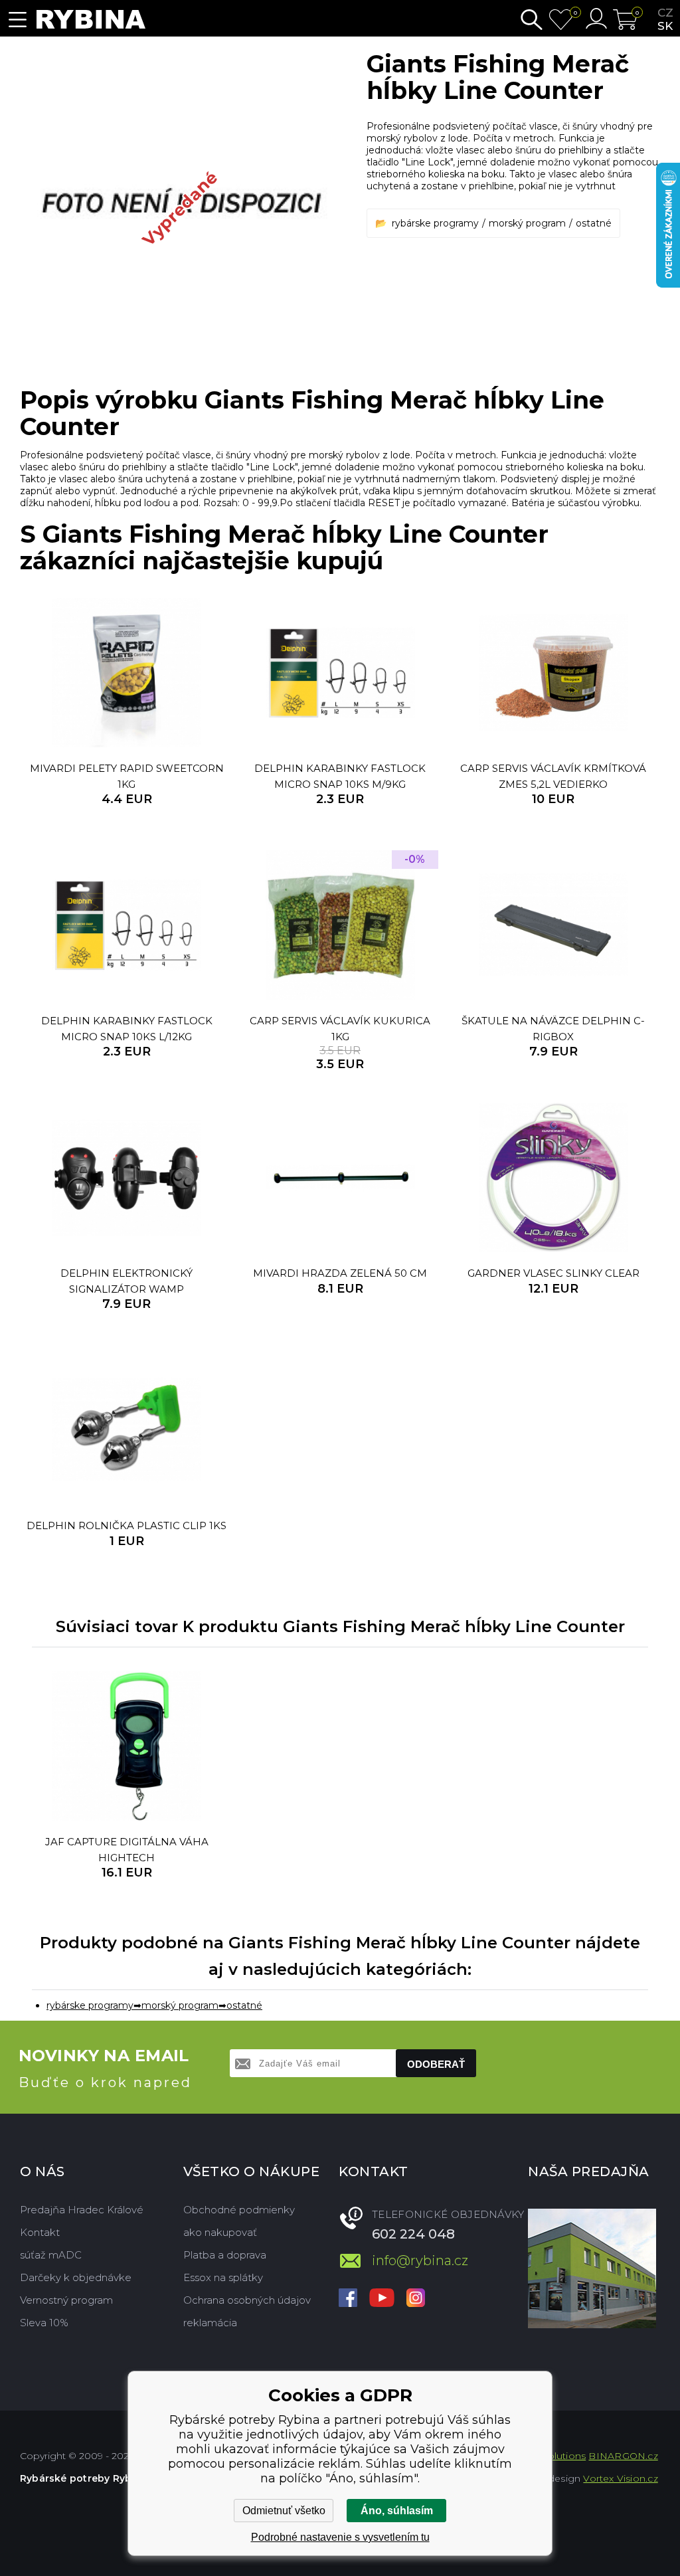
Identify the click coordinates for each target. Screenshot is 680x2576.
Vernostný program (66, 2300)
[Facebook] (348, 2299)
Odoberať (436, 2064)
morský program (527, 223)
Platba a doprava (225, 2255)
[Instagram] (416, 2299)
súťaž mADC (51, 2255)
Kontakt (40, 2232)
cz (665, 13)
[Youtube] (382, 2299)
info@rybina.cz (420, 2260)
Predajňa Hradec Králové (82, 2210)
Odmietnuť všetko (284, 2511)
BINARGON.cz (623, 2456)
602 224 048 (413, 2234)
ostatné (594, 223)
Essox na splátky (223, 2277)
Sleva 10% (44, 2323)
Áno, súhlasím (397, 2511)
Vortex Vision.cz (620, 2478)
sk (665, 26)
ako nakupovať (220, 2232)
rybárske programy (435, 223)
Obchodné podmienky (239, 2210)
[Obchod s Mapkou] (592, 2268)
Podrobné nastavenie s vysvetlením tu (340, 2537)
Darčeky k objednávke (76, 2277)
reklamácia (210, 2323)
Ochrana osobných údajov (247, 2300)
